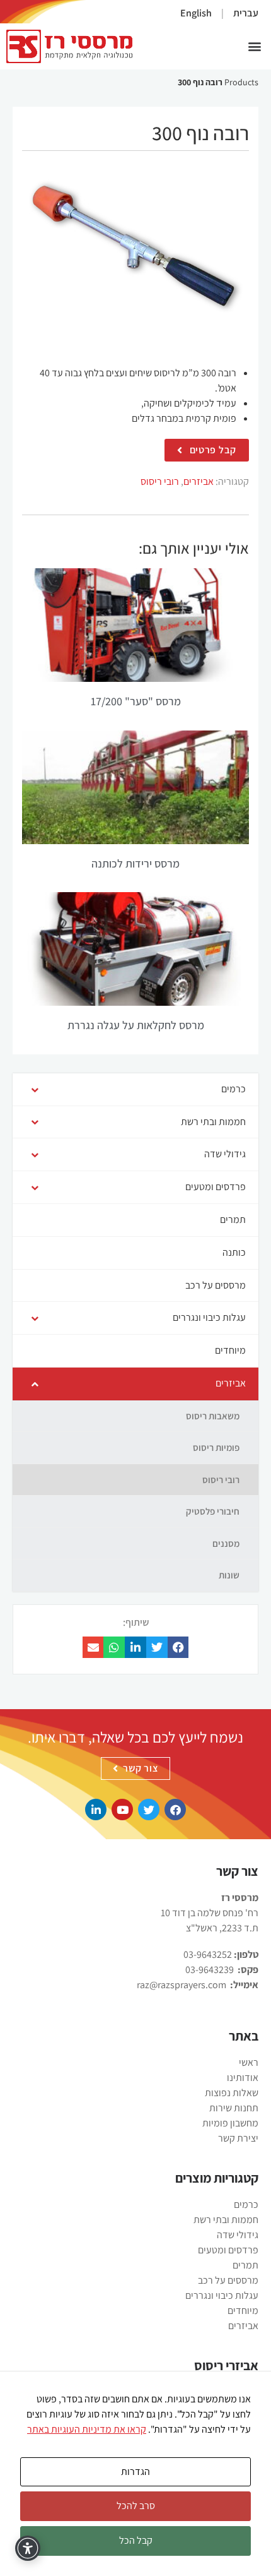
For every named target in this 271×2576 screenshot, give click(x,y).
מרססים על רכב (228, 2280)
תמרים (245, 2265)
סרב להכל (136, 2506)
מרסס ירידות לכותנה (135, 863)
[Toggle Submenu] (35, 1089)
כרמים (246, 2204)
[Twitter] (149, 1810)
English (196, 13)
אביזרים (199, 481)
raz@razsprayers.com (182, 1985)
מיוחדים (243, 2311)
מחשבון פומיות (230, 2123)
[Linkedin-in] (96, 1810)
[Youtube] (122, 1810)
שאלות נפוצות (232, 2093)
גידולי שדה (238, 2235)
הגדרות (135, 2472)
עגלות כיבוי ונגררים (222, 2295)
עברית (246, 13)
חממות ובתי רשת (226, 2220)
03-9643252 (208, 1954)
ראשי (249, 2062)
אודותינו (243, 2078)
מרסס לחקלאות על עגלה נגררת (136, 1025)
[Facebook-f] (175, 1810)
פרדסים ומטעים (228, 2250)
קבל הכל (136, 2540)
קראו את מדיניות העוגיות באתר (87, 2429)
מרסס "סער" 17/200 (136, 701)
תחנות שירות (234, 2108)
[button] (254, 46)
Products (241, 82)
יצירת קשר (238, 2138)
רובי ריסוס (160, 481)
